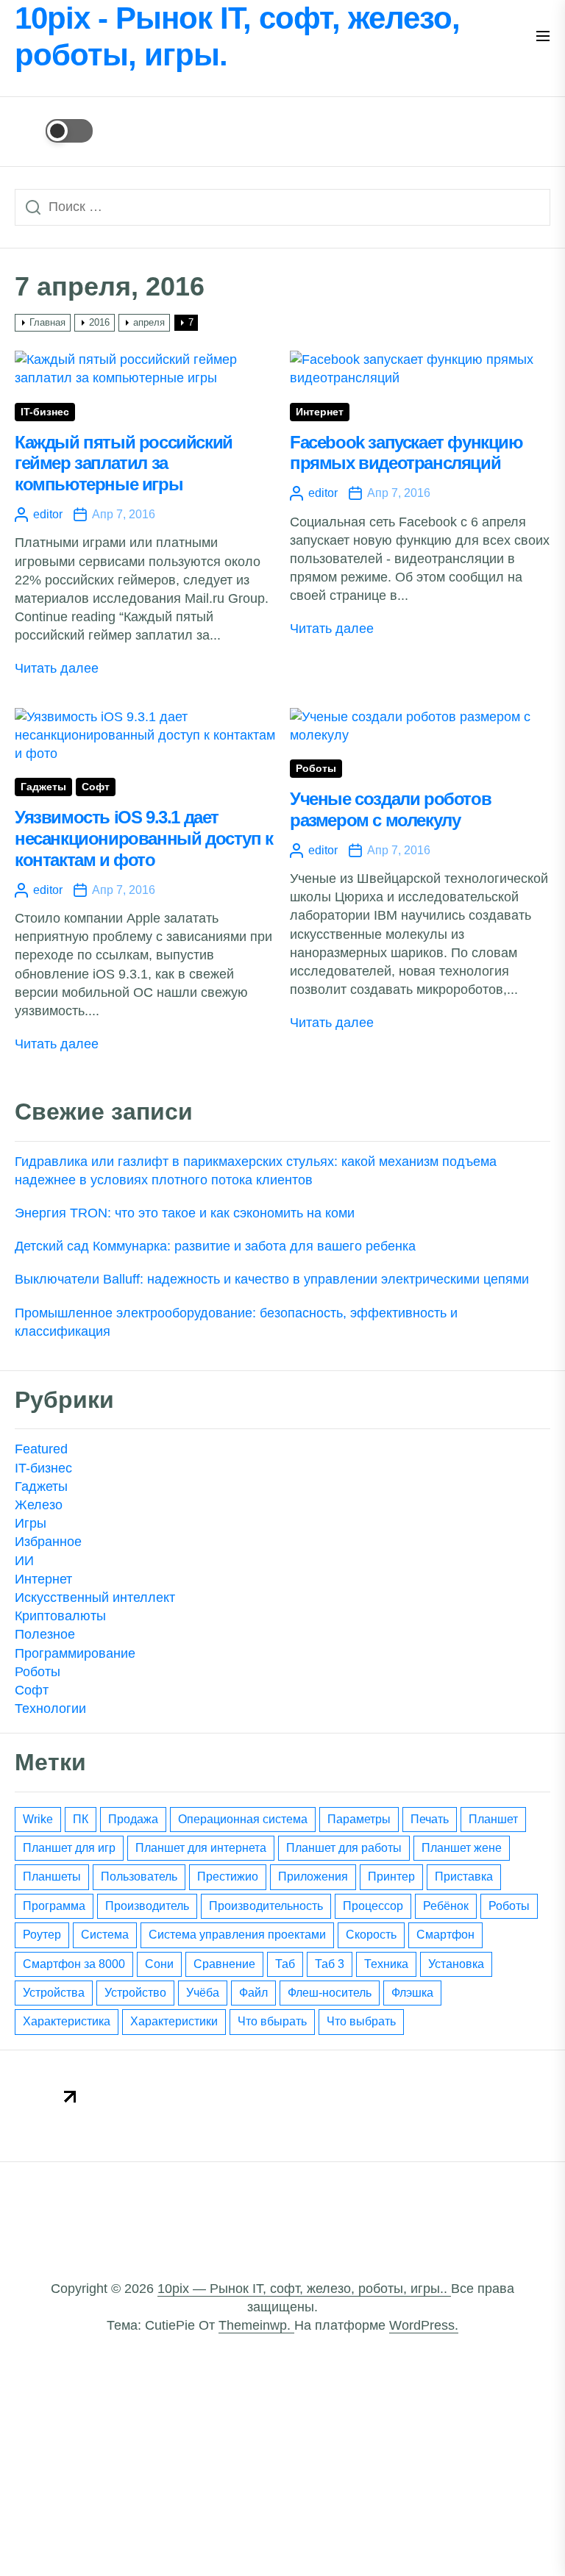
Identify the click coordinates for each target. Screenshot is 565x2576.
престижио (228, 1876)
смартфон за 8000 (74, 1964)
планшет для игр (69, 1848)
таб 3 (330, 1964)
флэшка (412, 1993)
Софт (96, 787)
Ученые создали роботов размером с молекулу (390, 809)
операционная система (243, 1819)
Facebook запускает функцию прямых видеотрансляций (406, 453)
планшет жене (462, 1848)
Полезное (45, 1634)
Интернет (320, 412)
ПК (81, 1819)
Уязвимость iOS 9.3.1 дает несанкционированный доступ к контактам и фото (144, 838)
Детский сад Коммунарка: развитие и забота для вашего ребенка (215, 1246)
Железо (39, 1505)
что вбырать (272, 2021)
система (105, 1935)
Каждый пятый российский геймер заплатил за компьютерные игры (124, 464)
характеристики (174, 2021)
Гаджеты (43, 787)
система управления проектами (237, 1935)
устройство (135, 1993)
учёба (203, 1993)
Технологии (50, 1709)
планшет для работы (344, 1848)
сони (159, 1964)
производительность (266, 1906)
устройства (54, 1993)
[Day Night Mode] (54, 131)
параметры (359, 1819)
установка (456, 1964)
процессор (373, 1906)
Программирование (75, 1653)
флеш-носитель (330, 1993)
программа (54, 1906)
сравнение (224, 1964)
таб (285, 1964)
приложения (313, 1876)
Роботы (316, 769)
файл (253, 1993)
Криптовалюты (60, 1616)
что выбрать (361, 2021)
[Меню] (543, 37)
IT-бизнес (45, 412)
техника (386, 1964)
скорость (371, 1935)
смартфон (445, 1935)
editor (48, 514)
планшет (493, 1819)
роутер (42, 1935)
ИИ (24, 1561)
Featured (41, 1449)
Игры (31, 1523)
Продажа (133, 1819)
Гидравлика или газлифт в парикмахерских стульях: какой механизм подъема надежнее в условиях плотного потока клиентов (256, 1171)
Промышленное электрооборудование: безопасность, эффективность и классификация (236, 1322)
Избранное (48, 1542)
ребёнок (446, 1906)
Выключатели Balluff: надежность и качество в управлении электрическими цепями (272, 1279)
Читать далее (57, 668)
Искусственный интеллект (95, 1598)
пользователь (139, 1876)
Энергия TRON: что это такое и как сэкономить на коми (185, 1213)
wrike (38, 1819)
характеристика (67, 2021)
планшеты (52, 1876)
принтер (391, 1876)
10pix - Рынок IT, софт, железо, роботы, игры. (237, 36)
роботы (509, 1906)
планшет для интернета (201, 1848)
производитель (147, 1906)
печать (430, 1819)
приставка (464, 1876)
